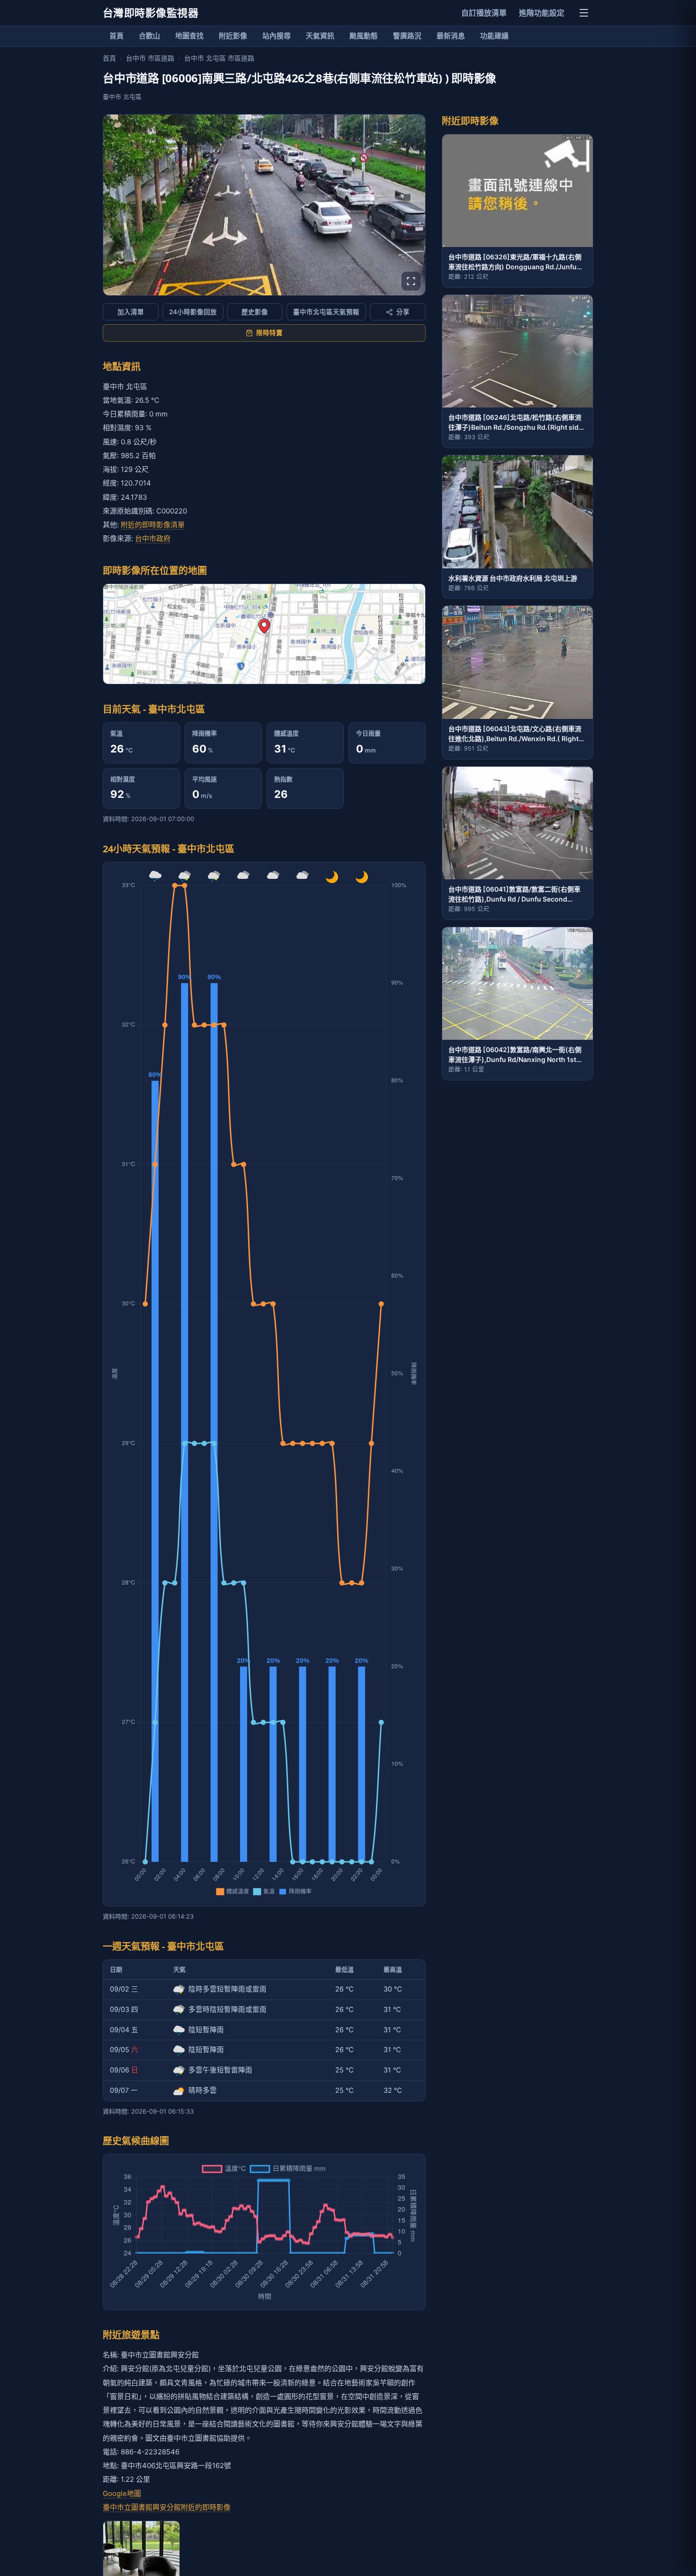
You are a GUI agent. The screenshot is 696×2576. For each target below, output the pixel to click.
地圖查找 (189, 36)
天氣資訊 (320, 36)
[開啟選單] (584, 13)
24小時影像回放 (193, 312)
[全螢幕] (411, 281)
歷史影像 (255, 312)
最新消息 (451, 36)
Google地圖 (122, 2493)
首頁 (116, 36)
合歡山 (149, 36)
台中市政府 (153, 538)
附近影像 (233, 36)
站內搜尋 (277, 36)
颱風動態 (364, 36)
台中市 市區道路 (150, 58)
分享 (403, 312)
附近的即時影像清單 (153, 525)
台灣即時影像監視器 (151, 13)
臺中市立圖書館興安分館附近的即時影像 (167, 2507)
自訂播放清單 (484, 13)
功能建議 (494, 36)
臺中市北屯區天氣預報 (326, 312)
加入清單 (131, 312)
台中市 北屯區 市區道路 (219, 58)
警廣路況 (407, 36)
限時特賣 (269, 333)
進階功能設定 (542, 13)
